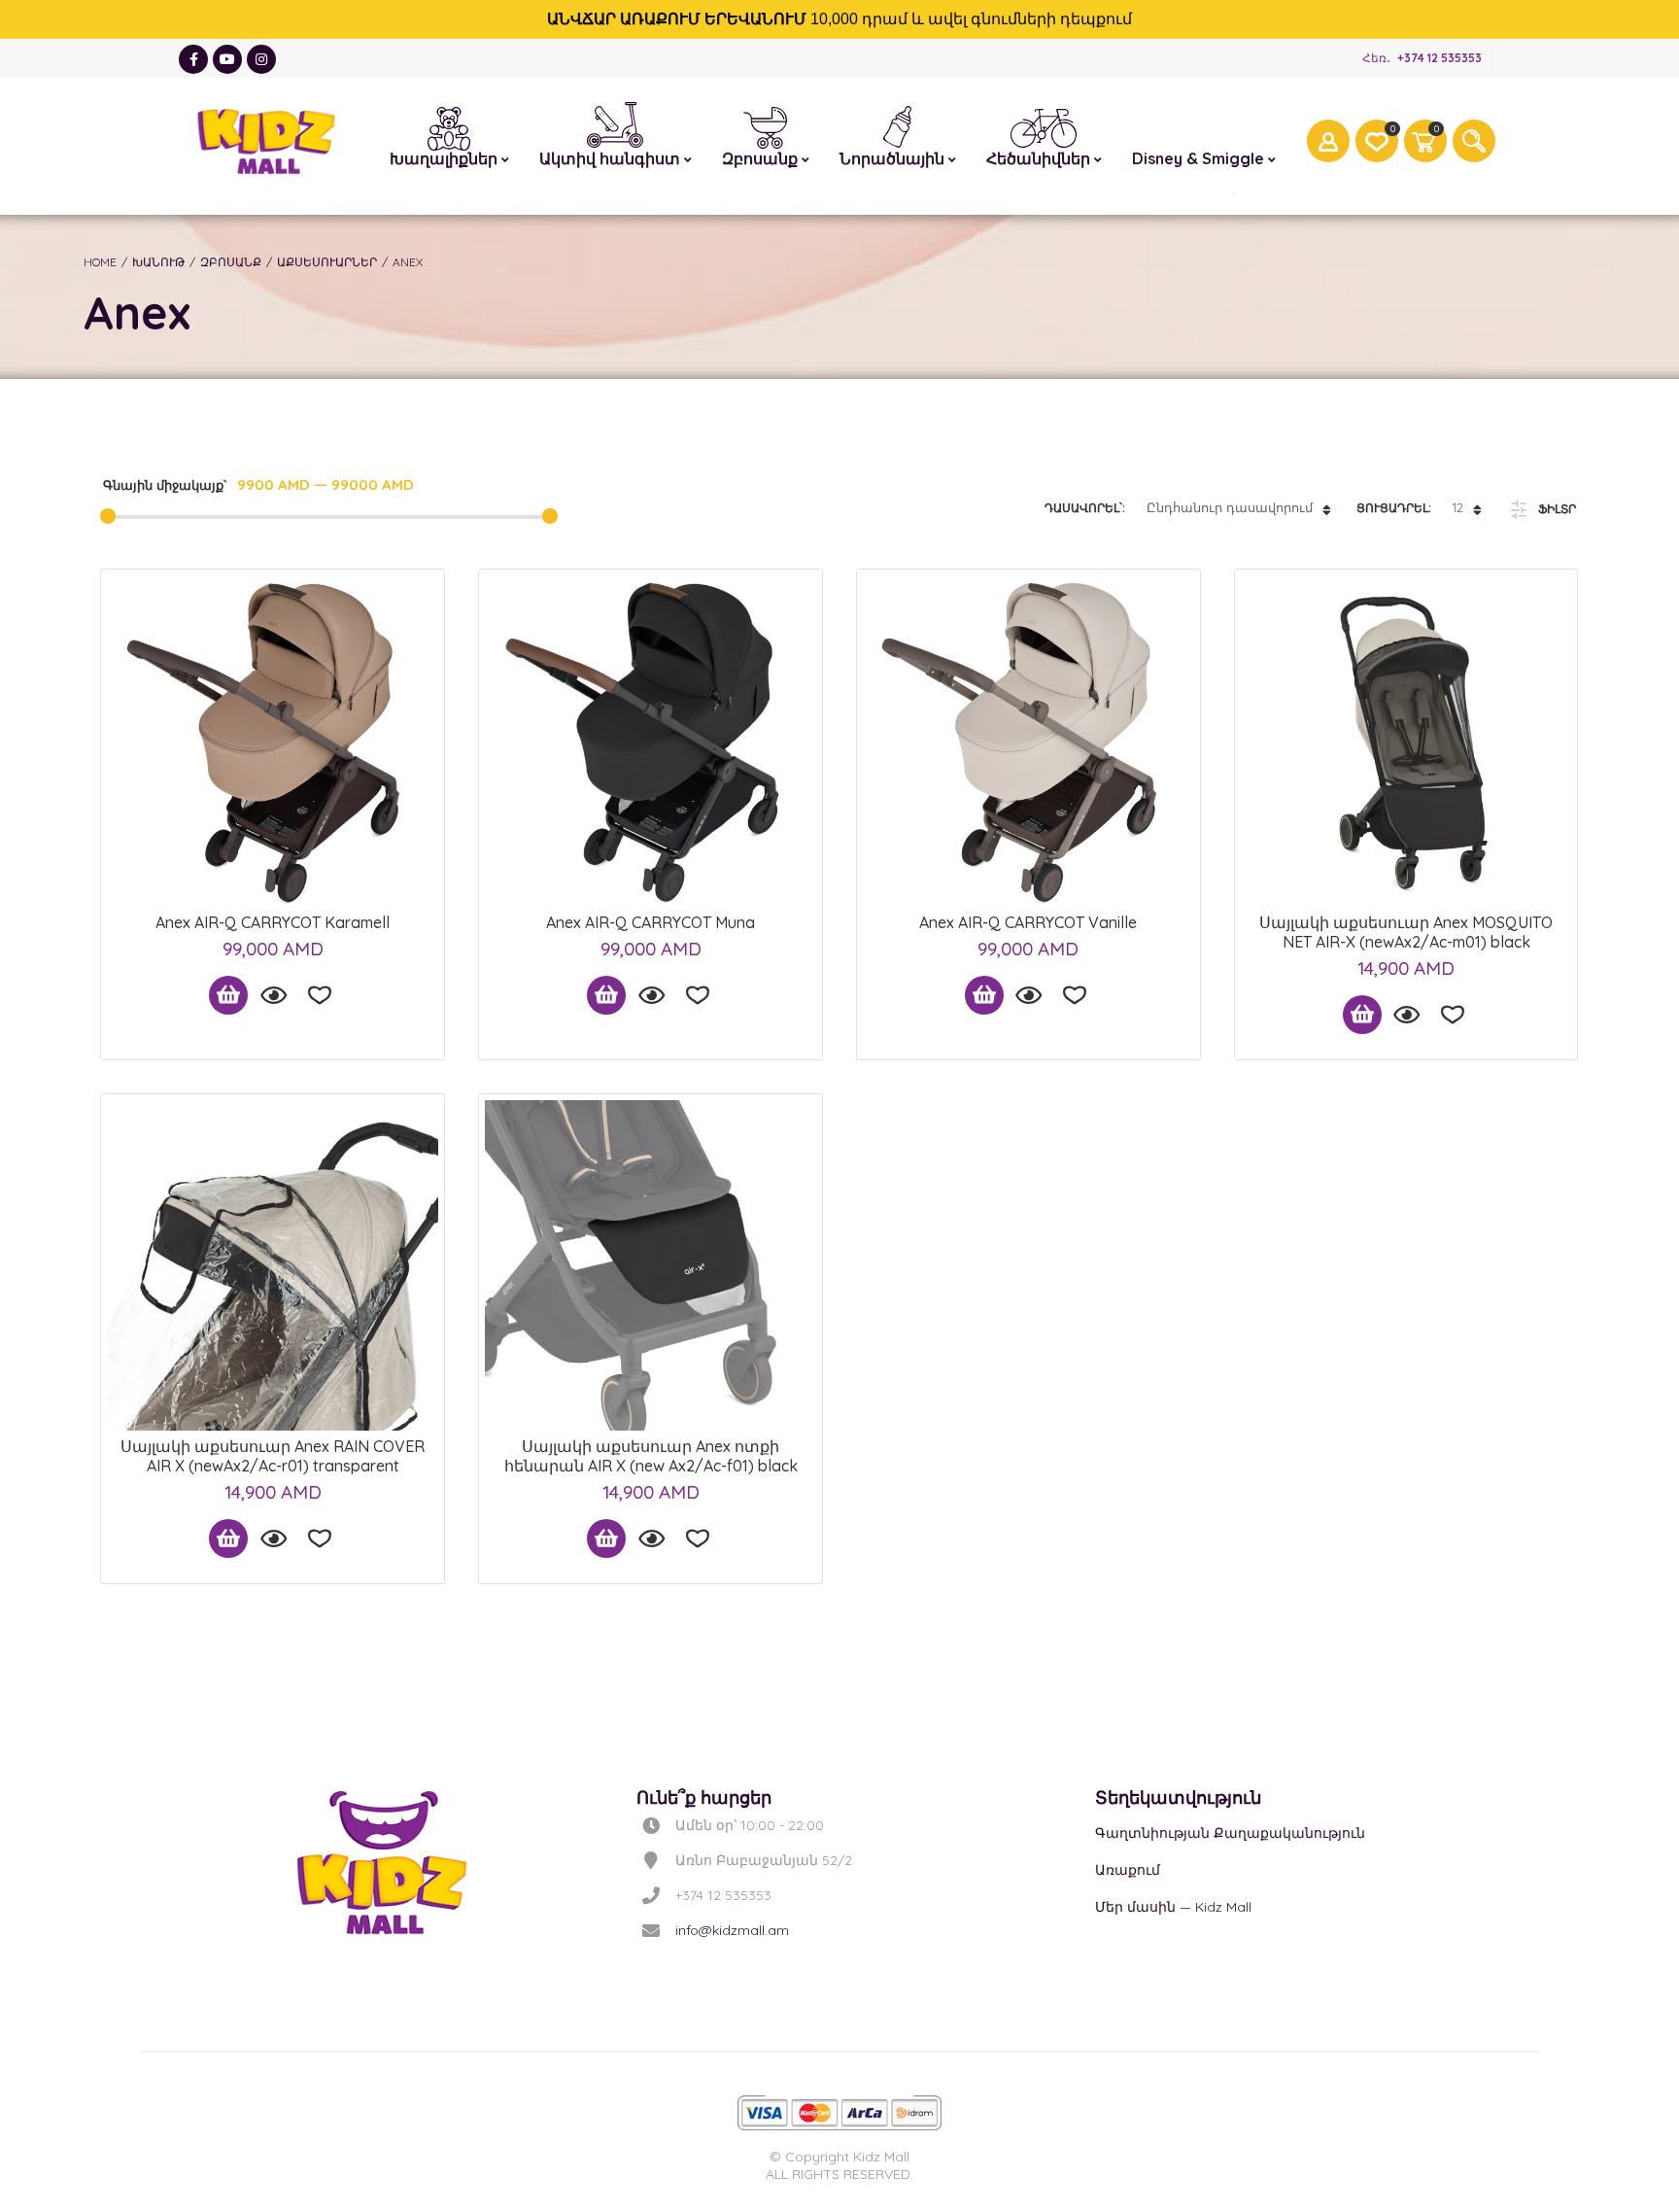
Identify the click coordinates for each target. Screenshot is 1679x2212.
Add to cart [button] (228, 995)
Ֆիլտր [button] (1557, 509)
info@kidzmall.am (732, 1930)
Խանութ (158, 262)
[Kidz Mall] (266, 141)
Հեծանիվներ (1044, 127)
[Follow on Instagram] (261, 59)
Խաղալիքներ (449, 125)
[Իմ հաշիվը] (1328, 141)
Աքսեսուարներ (327, 262)
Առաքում (1128, 1870)
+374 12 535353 (1439, 58)
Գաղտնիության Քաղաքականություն (1230, 1833)
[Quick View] (273, 995)
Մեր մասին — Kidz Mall (1173, 1907)
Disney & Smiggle (1204, 125)
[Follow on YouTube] (227, 59)
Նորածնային (898, 124)
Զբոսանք (766, 125)
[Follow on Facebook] (193, 59)
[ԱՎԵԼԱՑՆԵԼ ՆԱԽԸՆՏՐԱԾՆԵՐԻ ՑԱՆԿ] (320, 995)
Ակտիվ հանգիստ (616, 121)
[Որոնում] (1474, 141)
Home (100, 262)
